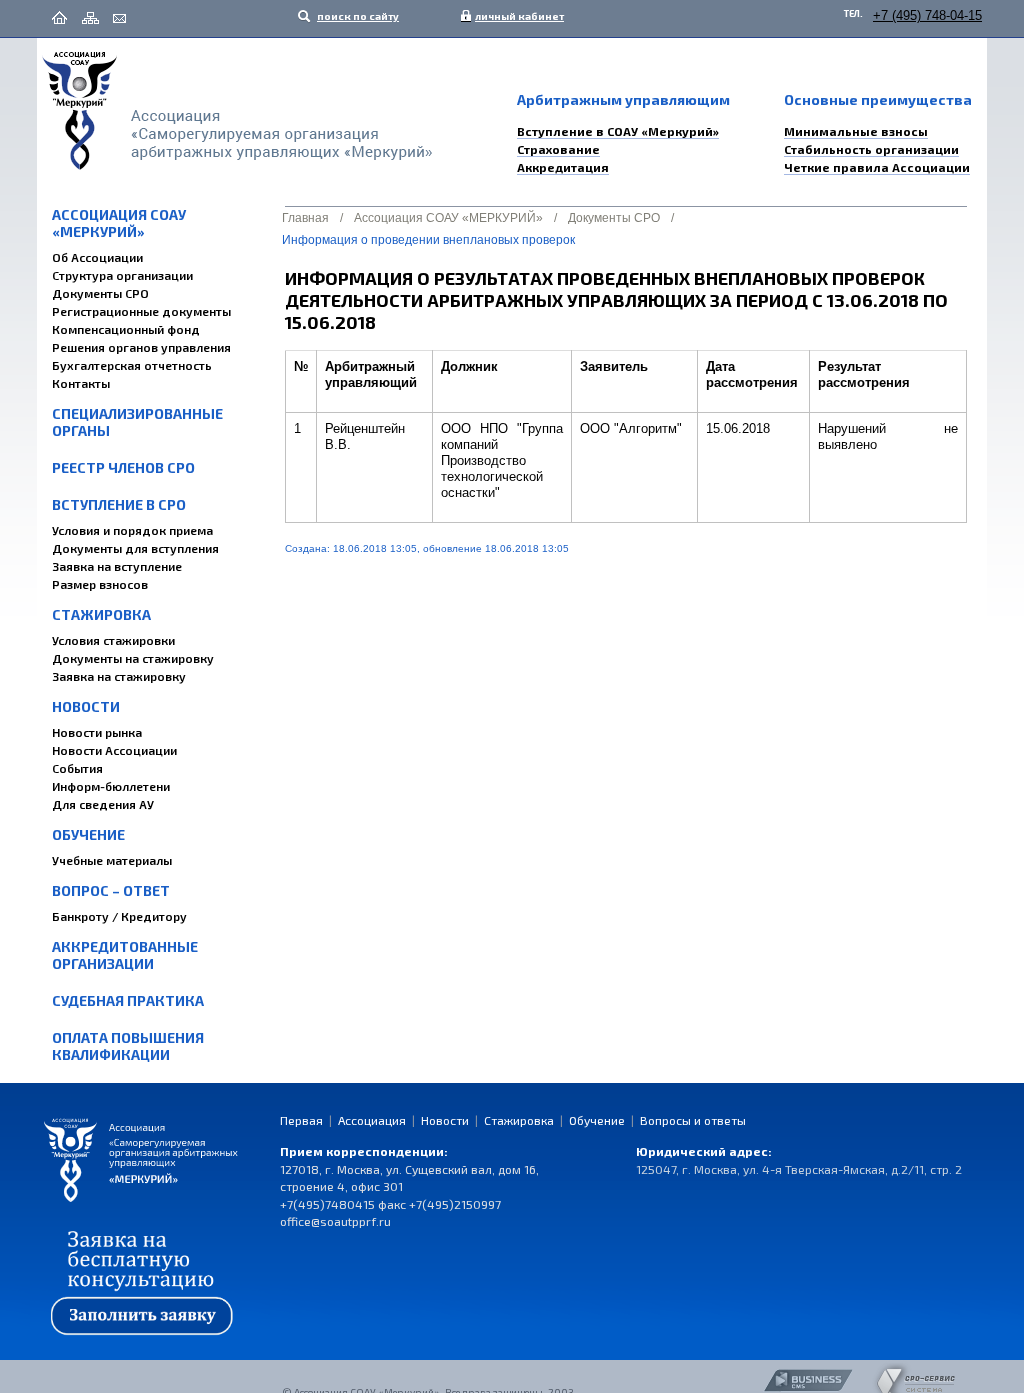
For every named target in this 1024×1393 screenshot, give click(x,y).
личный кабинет (515, 16)
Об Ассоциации (97, 257)
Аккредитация (563, 167)
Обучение (88, 834)
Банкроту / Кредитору (119, 916)
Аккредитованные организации (125, 955)
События (77, 768)
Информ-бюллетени (111, 786)
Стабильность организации (871, 149)
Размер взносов (100, 584)
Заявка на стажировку (119, 676)
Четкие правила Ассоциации (877, 167)
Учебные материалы (112, 860)
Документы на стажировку (133, 658)
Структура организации (122, 275)
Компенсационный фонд (126, 329)
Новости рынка (97, 732)
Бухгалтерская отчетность (132, 365)
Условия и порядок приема (132, 530)
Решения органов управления (141, 347)
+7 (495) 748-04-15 (927, 15)
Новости (86, 706)
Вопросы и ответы (693, 1120)
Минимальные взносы (856, 131)
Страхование (558, 149)
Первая (301, 1120)
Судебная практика (128, 1000)
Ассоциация (372, 1120)
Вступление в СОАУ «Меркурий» (618, 131)
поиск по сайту (357, 16)
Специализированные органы (137, 422)
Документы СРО (100, 293)
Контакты (81, 383)
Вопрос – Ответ (111, 890)
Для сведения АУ (103, 804)
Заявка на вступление (117, 566)
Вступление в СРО (119, 504)
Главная (305, 218)
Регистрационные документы (141, 311)
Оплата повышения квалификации (128, 1046)
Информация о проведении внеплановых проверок (428, 240)
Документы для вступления (135, 548)
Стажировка (101, 614)
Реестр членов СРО (123, 467)
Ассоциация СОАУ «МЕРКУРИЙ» (119, 223)
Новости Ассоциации (114, 750)
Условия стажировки (113, 640)
